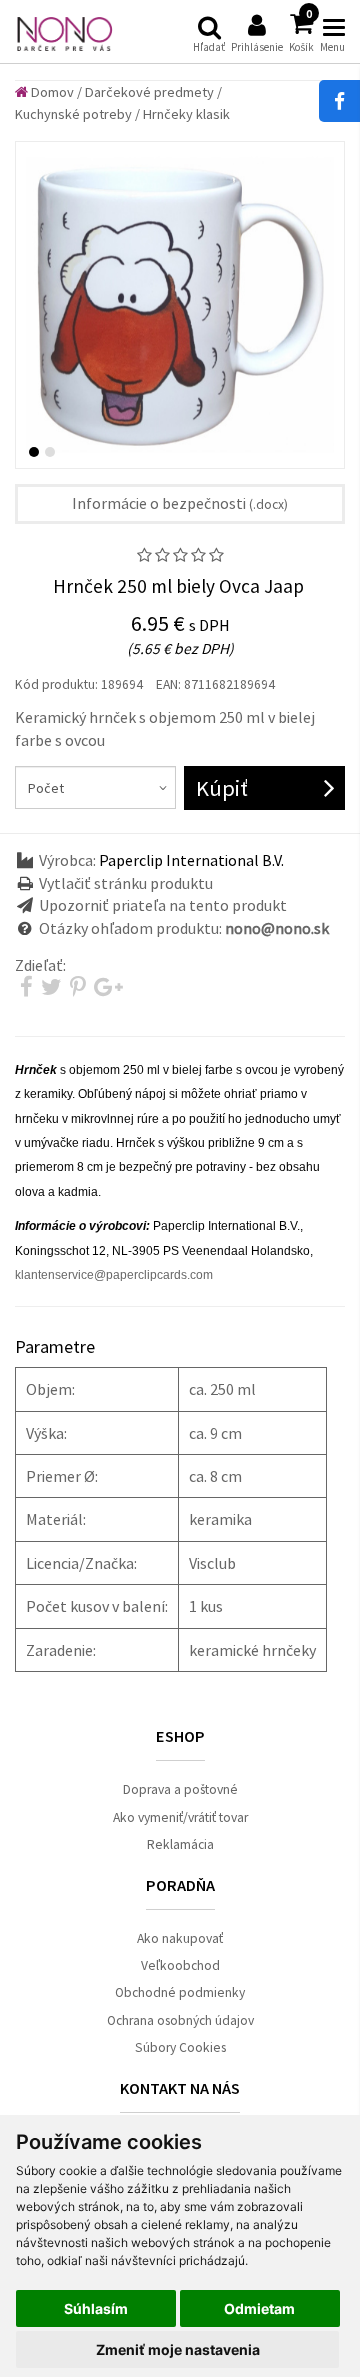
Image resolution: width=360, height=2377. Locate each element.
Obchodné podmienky (180, 1992)
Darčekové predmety (149, 92)
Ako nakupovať (180, 1938)
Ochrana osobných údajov (180, 2020)
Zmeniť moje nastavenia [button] (178, 2349)
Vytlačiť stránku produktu (126, 883)
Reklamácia (180, 1844)
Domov (51, 92)
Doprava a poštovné (180, 1789)
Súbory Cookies (180, 2047)
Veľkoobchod (180, 1965)
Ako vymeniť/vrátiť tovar (180, 1817)
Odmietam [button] (259, 2308)
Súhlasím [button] (96, 2308)
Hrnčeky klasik (186, 114)
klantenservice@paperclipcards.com (114, 1275)
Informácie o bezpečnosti (180, 503)
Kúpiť (222, 788)
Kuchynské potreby (73, 114)
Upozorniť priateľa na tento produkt (163, 905)
